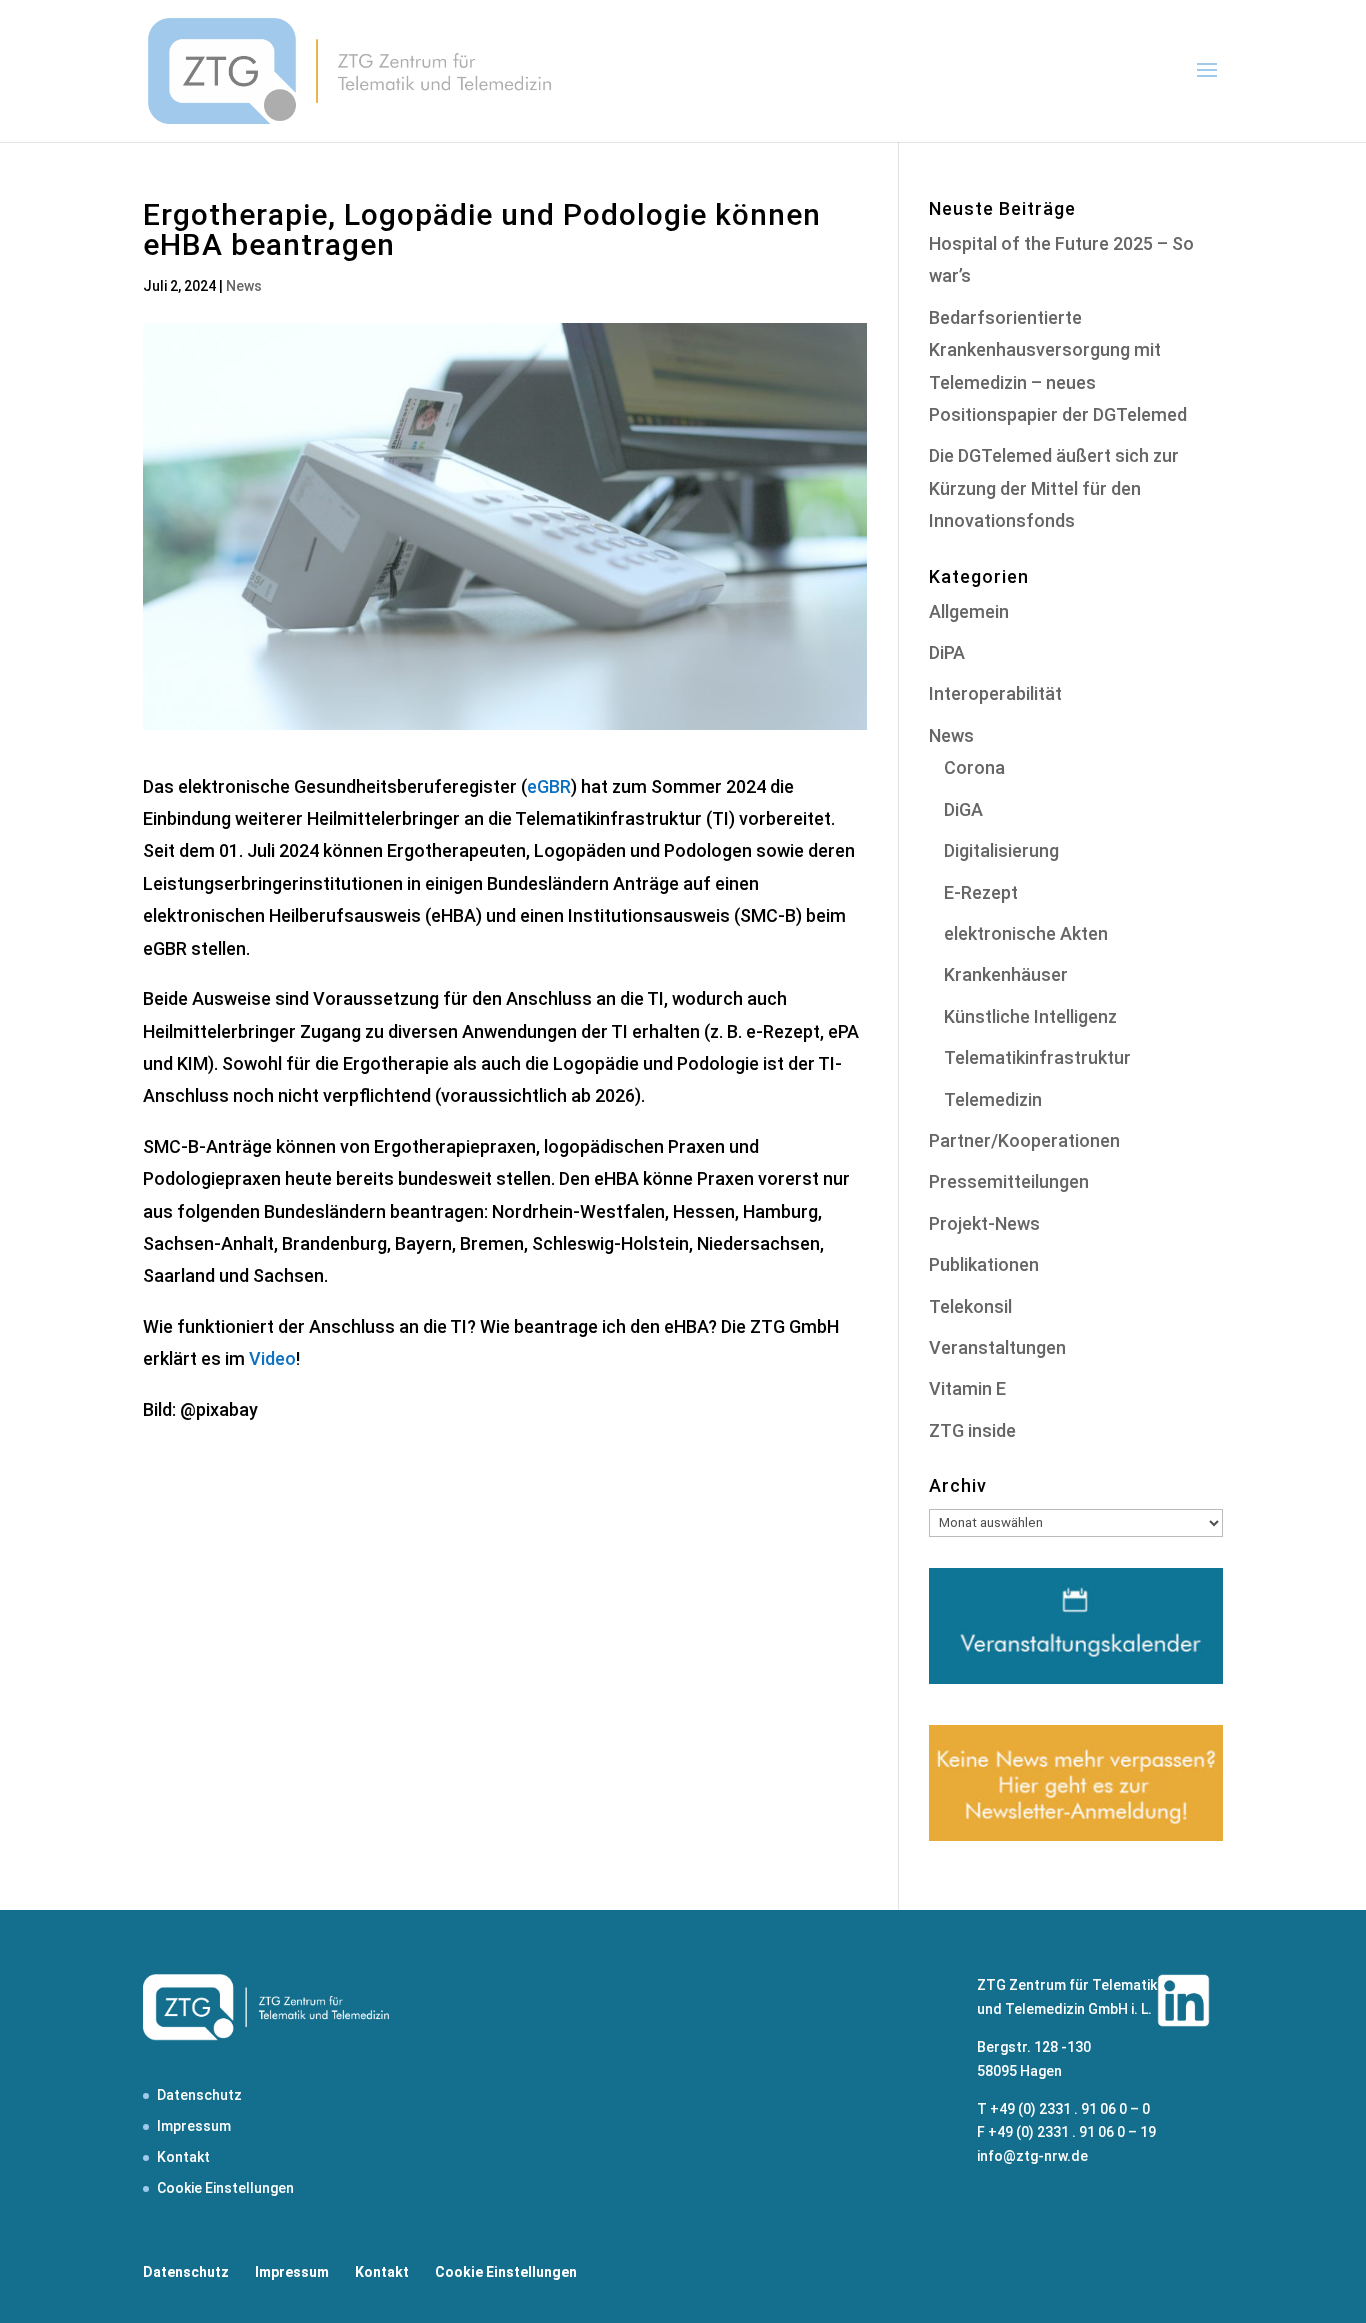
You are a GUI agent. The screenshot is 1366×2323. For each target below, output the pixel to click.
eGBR (549, 786)
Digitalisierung (1001, 850)
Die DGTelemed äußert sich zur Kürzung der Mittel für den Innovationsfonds (1054, 488)
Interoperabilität (995, 693)
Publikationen (984, 1264)
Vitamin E (967, 1388)
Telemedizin (993, 1099)
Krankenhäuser (1006, 974)
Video (272, 1358)
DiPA (947, 652)
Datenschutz (199, 2095)
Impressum (194, 2126)
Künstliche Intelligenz (1030, 1016)
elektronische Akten (1026, 933)
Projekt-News (984, 1223)
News (244, 286)
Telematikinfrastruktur (1037, 1057)
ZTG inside (972, 1430)
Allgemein (969, 611)
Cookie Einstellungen (225, 2188)
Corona (974, 767)
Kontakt (183, 2157)
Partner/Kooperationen (1024, 1140)
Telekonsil (970, 1306)
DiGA (963, 809)
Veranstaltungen (997, 1347)
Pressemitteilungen (1009, 1181)
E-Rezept (981, 892)
